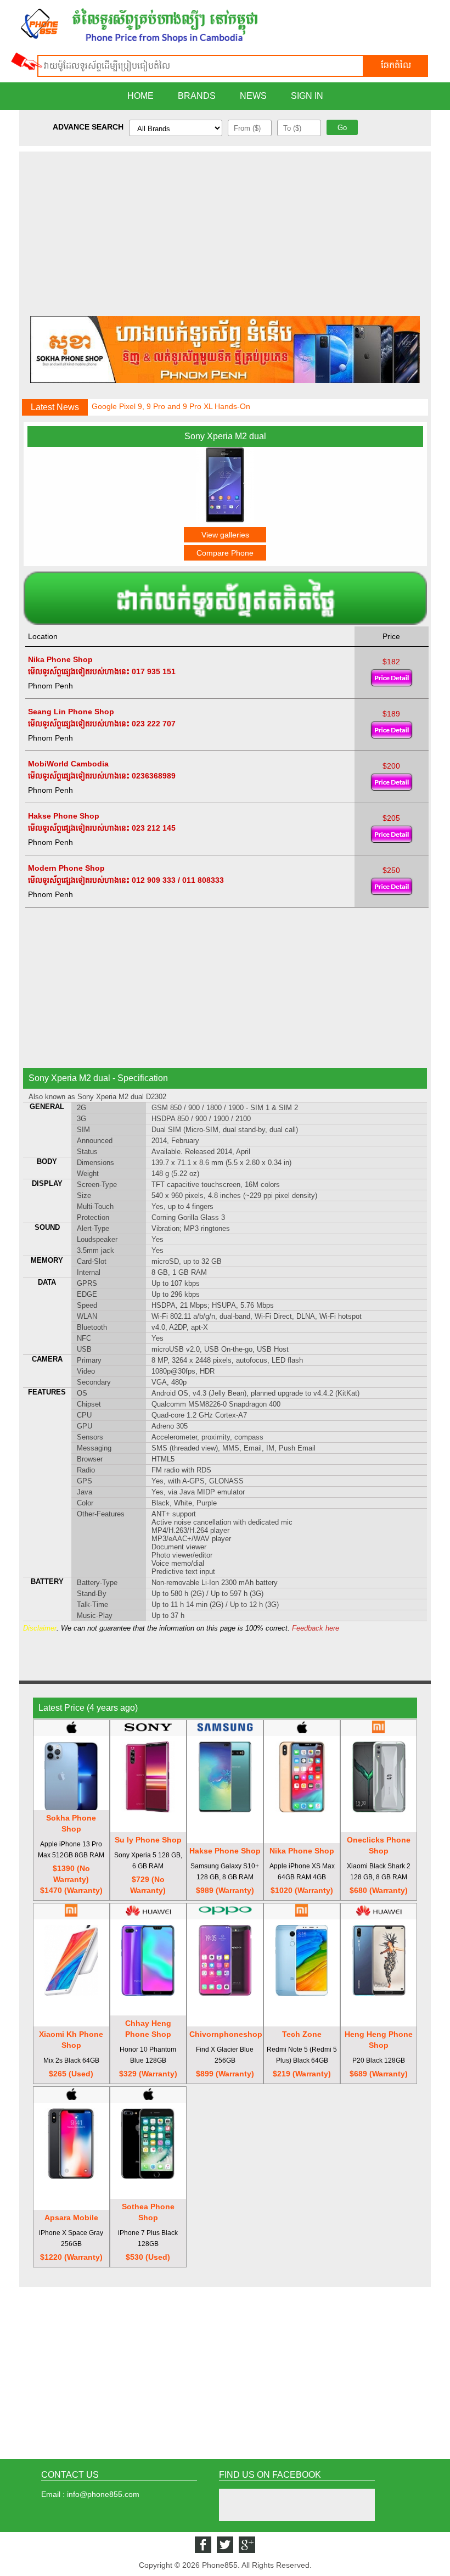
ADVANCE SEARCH (88, 127)
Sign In (307, 96)
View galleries (225, 535)
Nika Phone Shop (60, 659)
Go (342, 128)
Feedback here (316, 1628)
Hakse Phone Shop (64, 816)
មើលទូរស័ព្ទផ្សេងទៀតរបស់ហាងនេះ (79, 671)
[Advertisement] (225, 228)
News (253, 96)
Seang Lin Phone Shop (71, 712)
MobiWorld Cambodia (68, 764)
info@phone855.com (103, 2494)
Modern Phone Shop (66, 868)
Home (140, 96)
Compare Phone (225, 553)
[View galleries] (225, 520)
